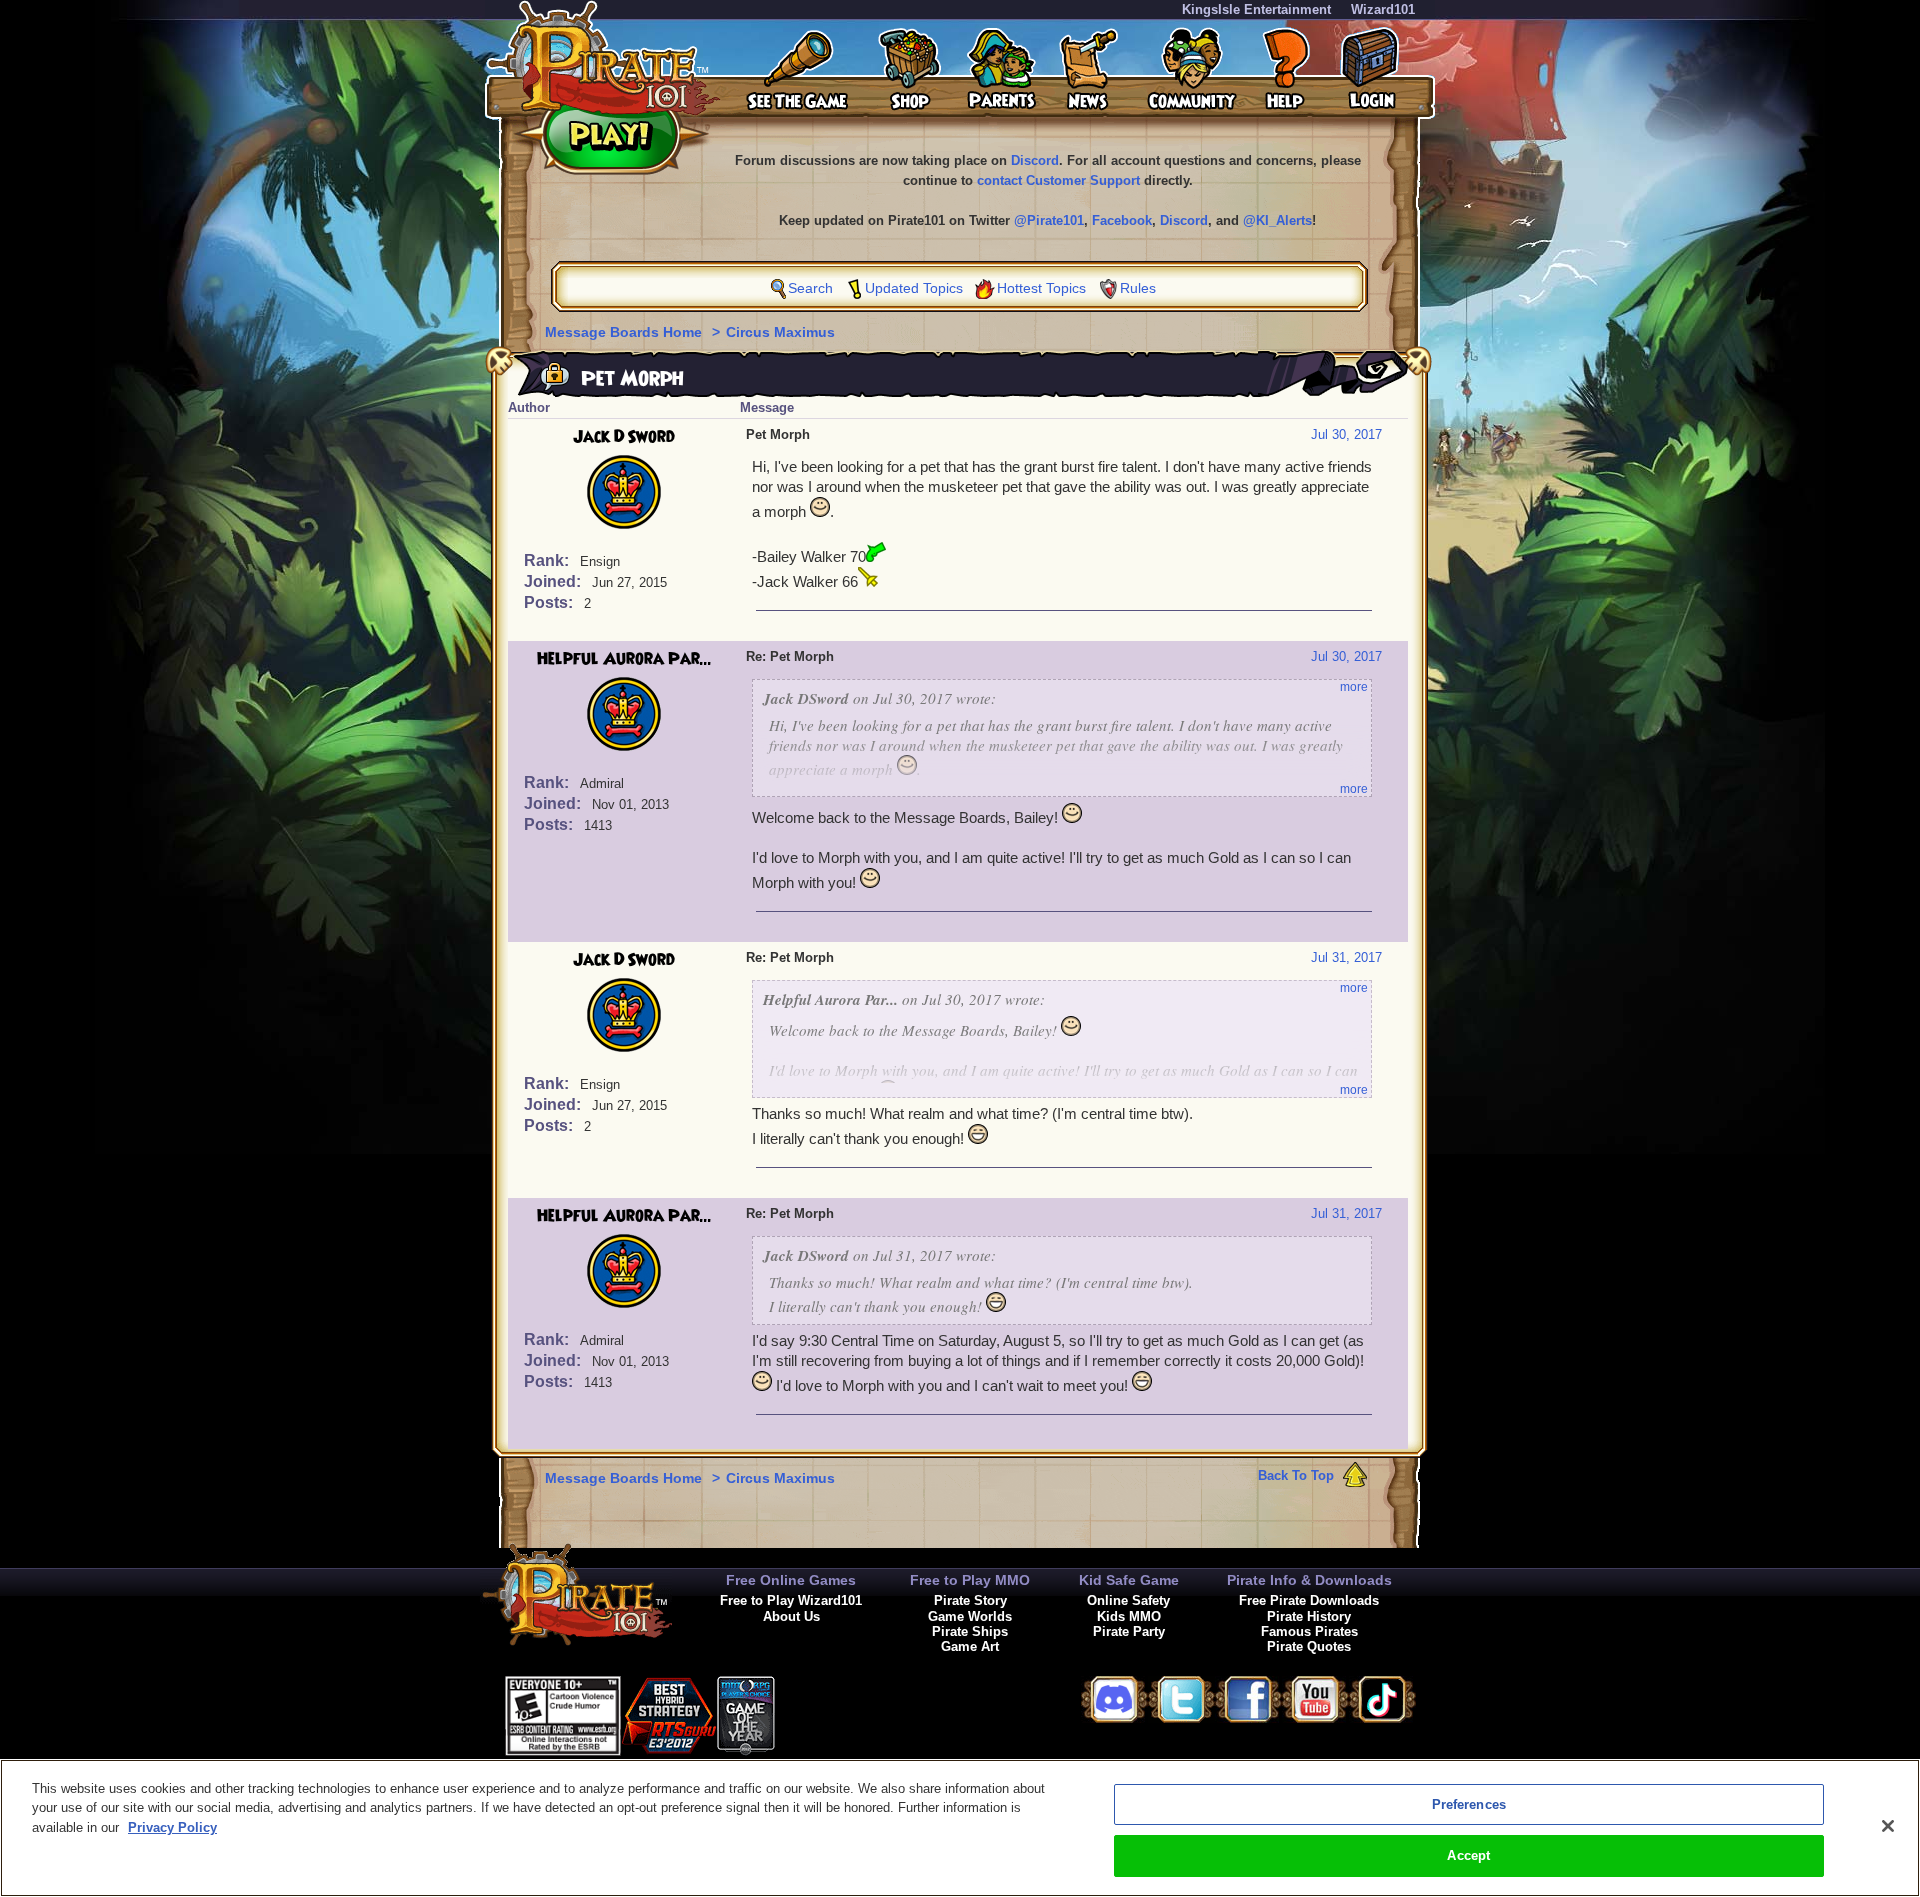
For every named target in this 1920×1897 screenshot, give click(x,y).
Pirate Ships (970, 1631)
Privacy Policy (172, 1827)
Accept (1468, 1855)
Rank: (548, 560)
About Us (791, 1616)
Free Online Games (791, 1580)
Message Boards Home (625, 332)
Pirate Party (1129, 1631)
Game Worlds (970, 1616)
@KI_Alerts (1277, 220)
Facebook (1122, 220)
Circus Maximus (780, 332)
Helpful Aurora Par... (624, 659)
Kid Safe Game (1129, 1580)
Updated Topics (914, 288)
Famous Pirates (1309, 1631)
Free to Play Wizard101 (791, 1600)
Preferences (1469, 1804)
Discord (1035, 160)
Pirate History (1309, 1616)
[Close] (1888, 1826)
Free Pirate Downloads (1309, 1600)
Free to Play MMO (970, 1580)
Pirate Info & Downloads (1309, 1580)
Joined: (554, 581)
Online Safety (1128, 1600)
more (1354, 687)
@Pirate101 (1049, 220)
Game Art (970, 1646)
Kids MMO (1129, 1616)
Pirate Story (970, 1600)
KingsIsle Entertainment (1256, 9)
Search (810, 288)
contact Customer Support (1058, 180)
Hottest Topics (1041, 288)
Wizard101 (1383, 9)
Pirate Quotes (1309, 1646)
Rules (1138, 288)
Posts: (550, 602)
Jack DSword (624, 437)
